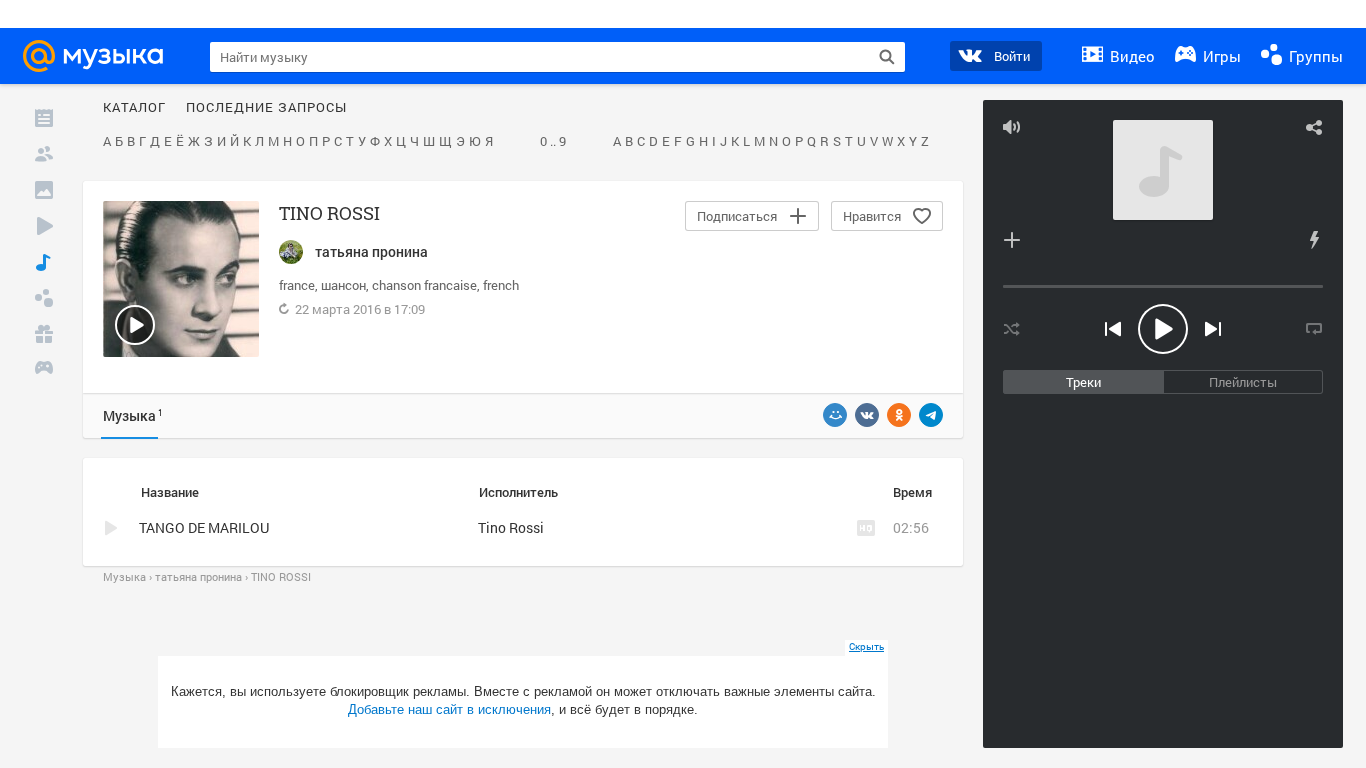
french (501, 285)
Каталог (134, 108)
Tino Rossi (511, 527)
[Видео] (44, 226)
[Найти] (887, 57)
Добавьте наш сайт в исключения (449, 709)
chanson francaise (424, 285)
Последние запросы (266, 108)
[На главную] (99, 56)
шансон (343, 285)
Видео (1130, 56)
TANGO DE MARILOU (204, 527)
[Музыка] (44, 262)
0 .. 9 (553, 142)
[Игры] (44, 370)
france (297, 285)
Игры (1220, 56)
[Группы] (44, 298)
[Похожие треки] (1314, 240)
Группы (1314, 56)
